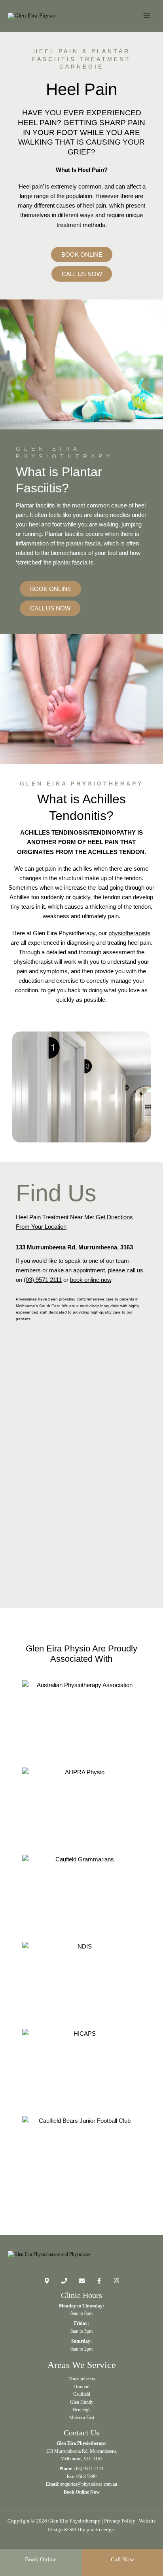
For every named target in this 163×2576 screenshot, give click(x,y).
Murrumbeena (82, 2379)
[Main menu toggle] (147, 16)
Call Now (122, 2559)
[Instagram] (117, 2281)
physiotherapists (130, 933)
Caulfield (82, 2394)
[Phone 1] (64, 2281)
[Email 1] (82, 2281)
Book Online (41, 2559)
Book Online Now (82, 2492)
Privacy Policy (120, 2521)
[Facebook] (99, 2281)
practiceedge (100, 2529)
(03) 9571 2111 (43, 1280)
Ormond (81, 2387)
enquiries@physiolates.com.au (89, 2484)
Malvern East (82, 2418)
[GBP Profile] (47, 2281)
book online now (91, 1280)
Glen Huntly (82, 2402)
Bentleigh (82, 2410)
